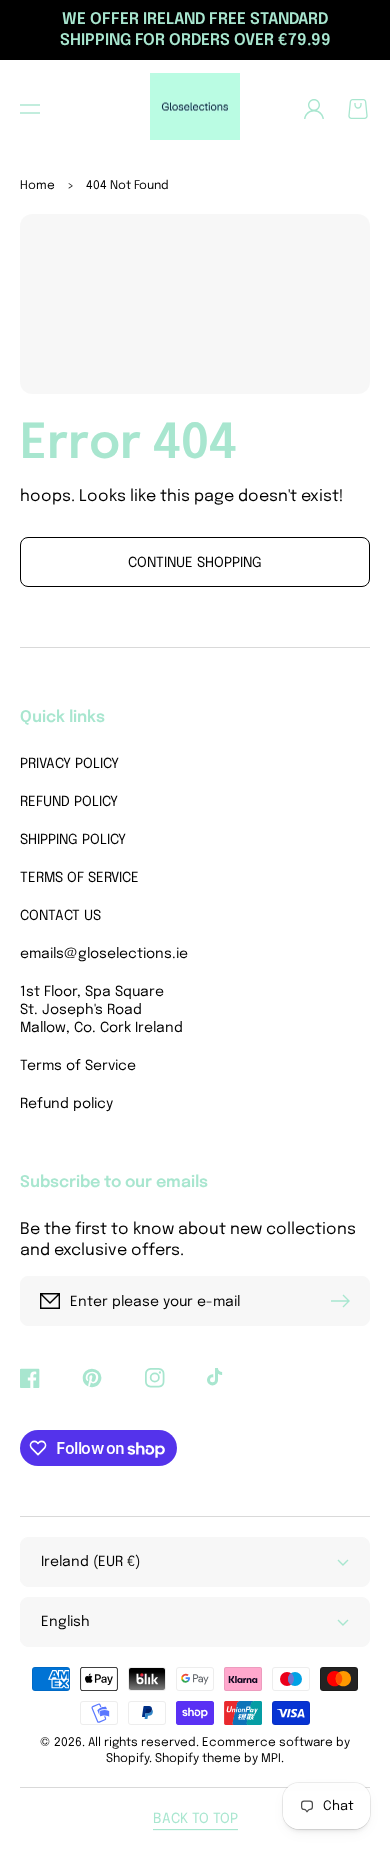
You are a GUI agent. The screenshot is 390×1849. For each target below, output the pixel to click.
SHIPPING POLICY (73, 840)
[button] (30, 109)
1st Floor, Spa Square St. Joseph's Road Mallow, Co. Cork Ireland (101, 1010)
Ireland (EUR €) (90, 1562)
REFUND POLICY (69, 802)
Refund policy (66, 1104)
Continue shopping (195, 563)
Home (37, 186)
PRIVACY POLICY (69, 764)
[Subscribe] (345, 1301)
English (65, 1622)
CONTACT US (60, 916)
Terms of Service (78, 1066)
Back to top (195, 1819)
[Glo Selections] (195, 109)
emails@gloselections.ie (102, 954)
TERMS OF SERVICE (79, 878)
